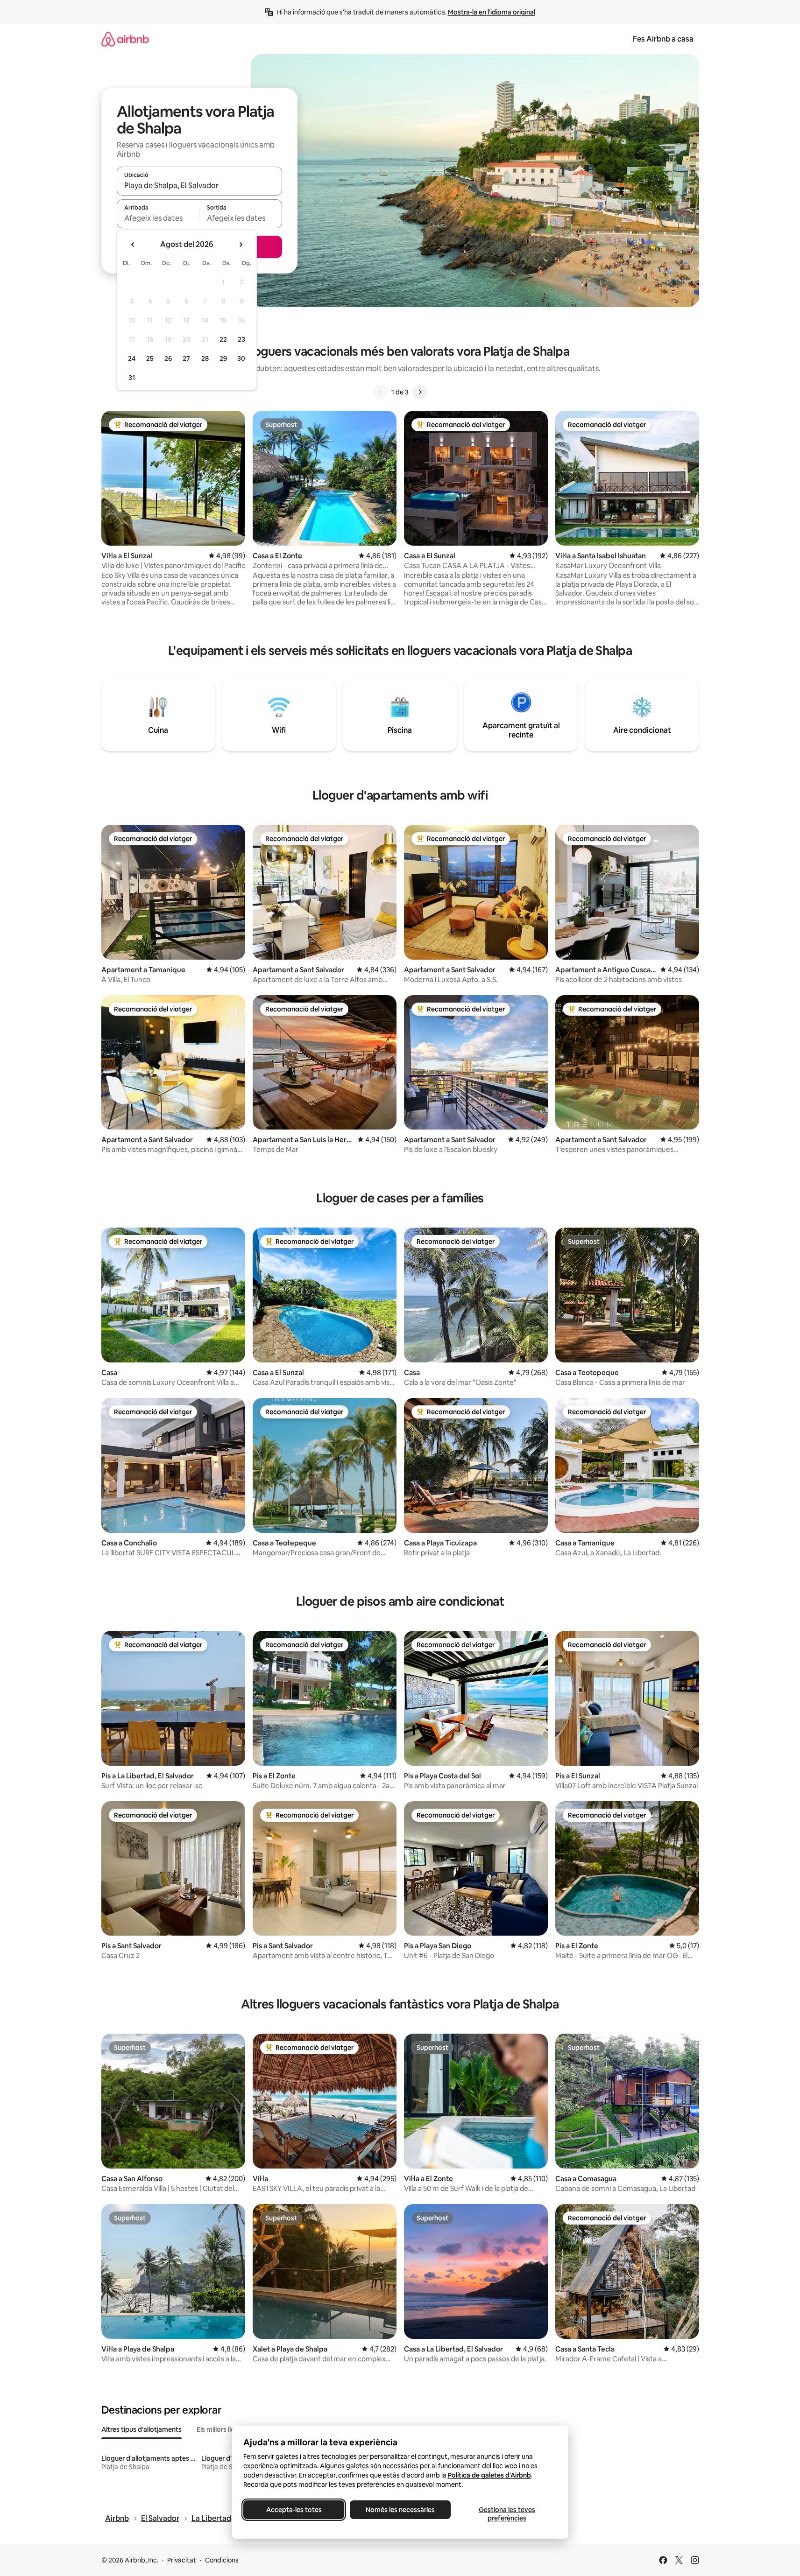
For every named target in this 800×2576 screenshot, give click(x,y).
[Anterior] (380, 392)
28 (205, 358)
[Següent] (420, 392)
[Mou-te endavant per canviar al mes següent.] (241, 245)
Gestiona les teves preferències (506, 2514)
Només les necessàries (400, 2510)
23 (241, 339)
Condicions (222, 2560)
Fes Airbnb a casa (663, 39)
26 (168, 358)
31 (132, 378)
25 (150, 358)
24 (132, 358)
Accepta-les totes (294, 2510)
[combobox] (199, 185)
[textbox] (158, 218)
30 (241, 358)
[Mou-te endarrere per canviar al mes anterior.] (133, 245)
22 (223, 339)
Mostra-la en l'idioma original (492, 12)
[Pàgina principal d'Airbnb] (125, 39)
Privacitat (182, 2560)
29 (223, 358)
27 (186, 358)
